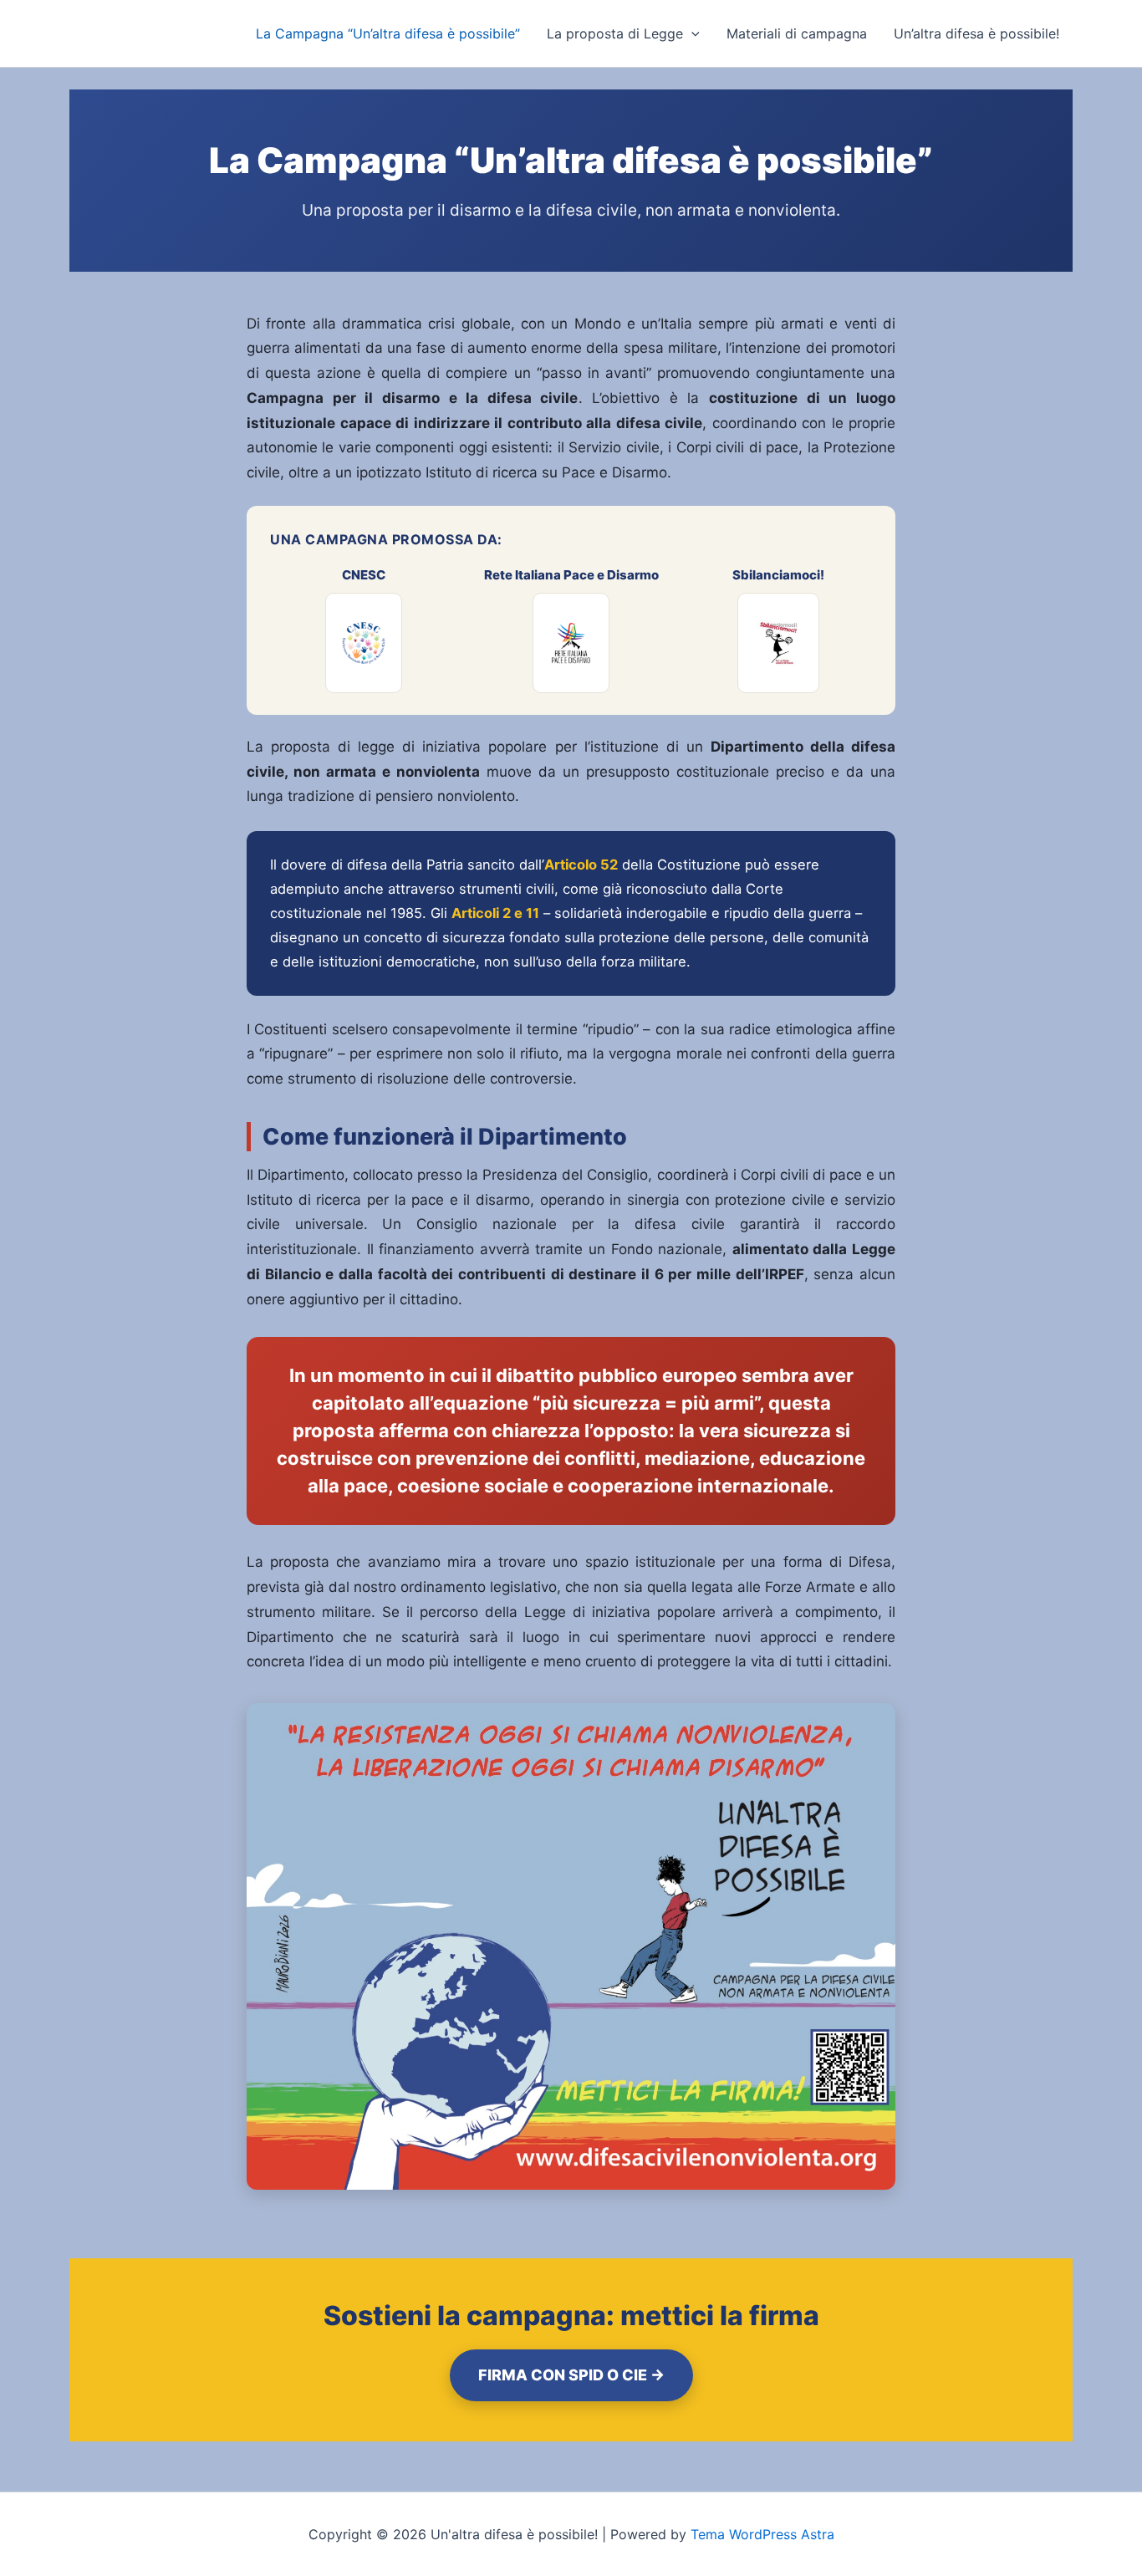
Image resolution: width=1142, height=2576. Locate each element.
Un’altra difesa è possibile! (976, 33)
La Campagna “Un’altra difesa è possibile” (388, 33)
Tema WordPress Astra (762, 2534)
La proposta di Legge (615, 33)
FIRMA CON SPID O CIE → (571, 2375)
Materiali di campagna (797, 33)
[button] (691, 33)
